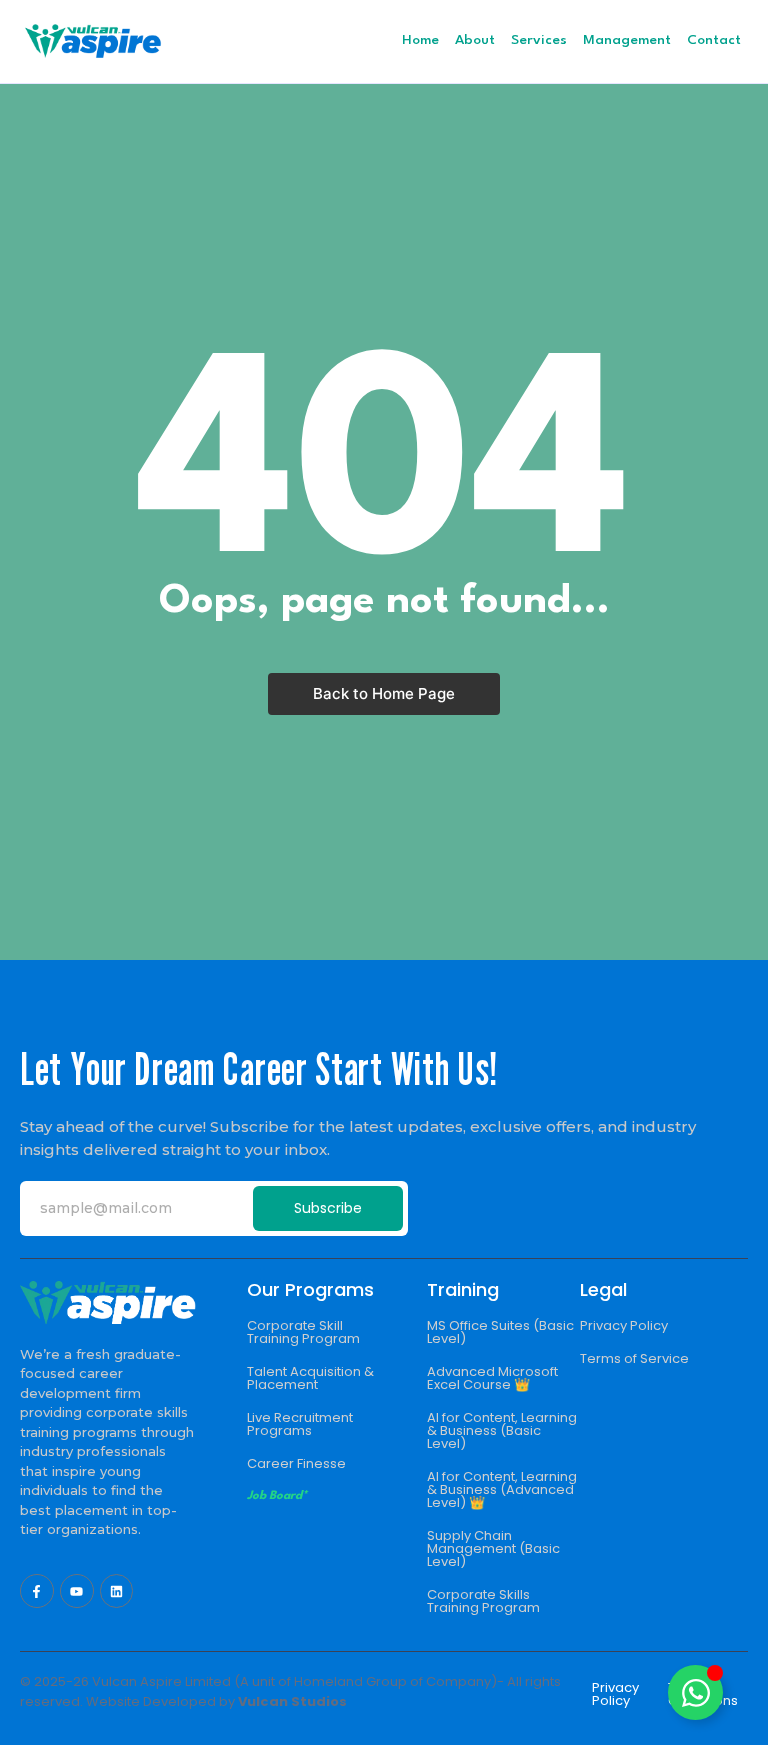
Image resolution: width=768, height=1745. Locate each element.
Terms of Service (634, 1358)
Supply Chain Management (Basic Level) (493, 1548)
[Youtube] (77, 1591)
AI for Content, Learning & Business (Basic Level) (502, 1430)
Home (420, 40)
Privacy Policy (624, 1325)
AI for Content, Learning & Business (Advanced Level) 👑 (502, 1489)
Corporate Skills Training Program (483, 1601)
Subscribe (328, 1208)
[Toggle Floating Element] (695, 1692)
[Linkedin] (117, 1591)
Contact (714, 40)
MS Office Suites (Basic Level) (500, 1332)
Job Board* (277, 1496)
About (475, 40)
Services (539, 40)
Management (627, 40)
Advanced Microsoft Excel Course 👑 (492, 1378)
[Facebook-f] (37, 1591)
